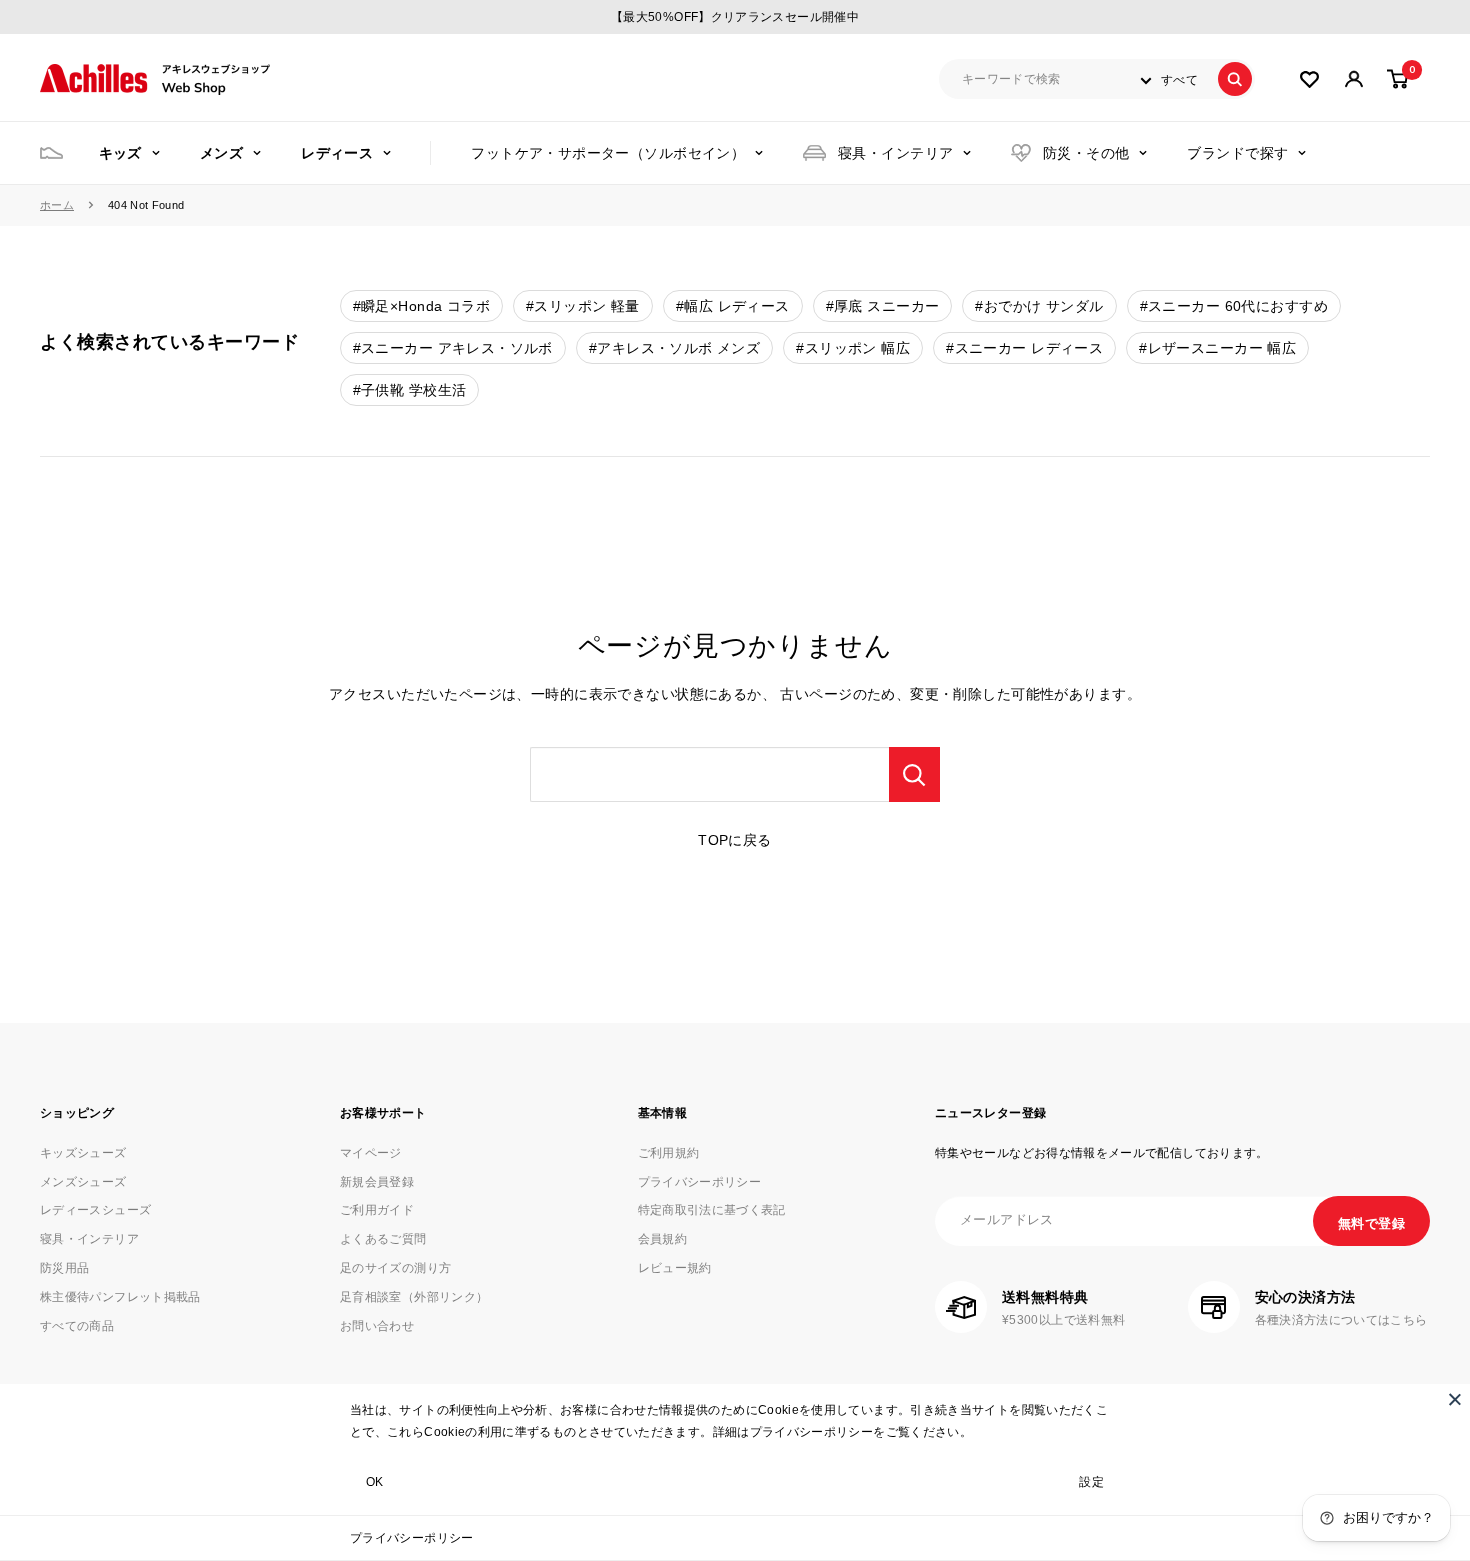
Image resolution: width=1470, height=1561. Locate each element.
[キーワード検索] (914, 774)
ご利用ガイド (377, 1210)
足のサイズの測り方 (395, 1268)
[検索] (1235, 79)
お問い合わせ (377, 1326)
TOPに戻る (735, 840)
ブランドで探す (1237, 153)
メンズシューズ (83, 1182)
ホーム (57, 205)
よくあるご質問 (383, 1239)
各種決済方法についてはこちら (1341, 1320)
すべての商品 (77, 1326)
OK (375, 1482)
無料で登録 (1371, 1223)
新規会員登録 (377, 1182)
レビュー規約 (675, 1268)
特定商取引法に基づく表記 (712, 1210)
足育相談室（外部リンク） (414, 1297)
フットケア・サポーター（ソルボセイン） (608, 153)
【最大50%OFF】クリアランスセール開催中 (735, 17)
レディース (337, 153)
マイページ (371, 1153)
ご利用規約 (669, 1153)
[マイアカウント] (1309, 79)
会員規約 (662, 1239)
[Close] (1455, 1399)
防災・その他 (1086, 153)
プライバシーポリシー (412, 1538)
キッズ (120, 153)
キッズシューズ (83, 1153)
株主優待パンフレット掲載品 (120, 1297)
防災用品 (64, 1268)
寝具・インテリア (895, 153)
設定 (1091, 1482)
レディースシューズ (95, 1210)
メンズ (221, 153)
